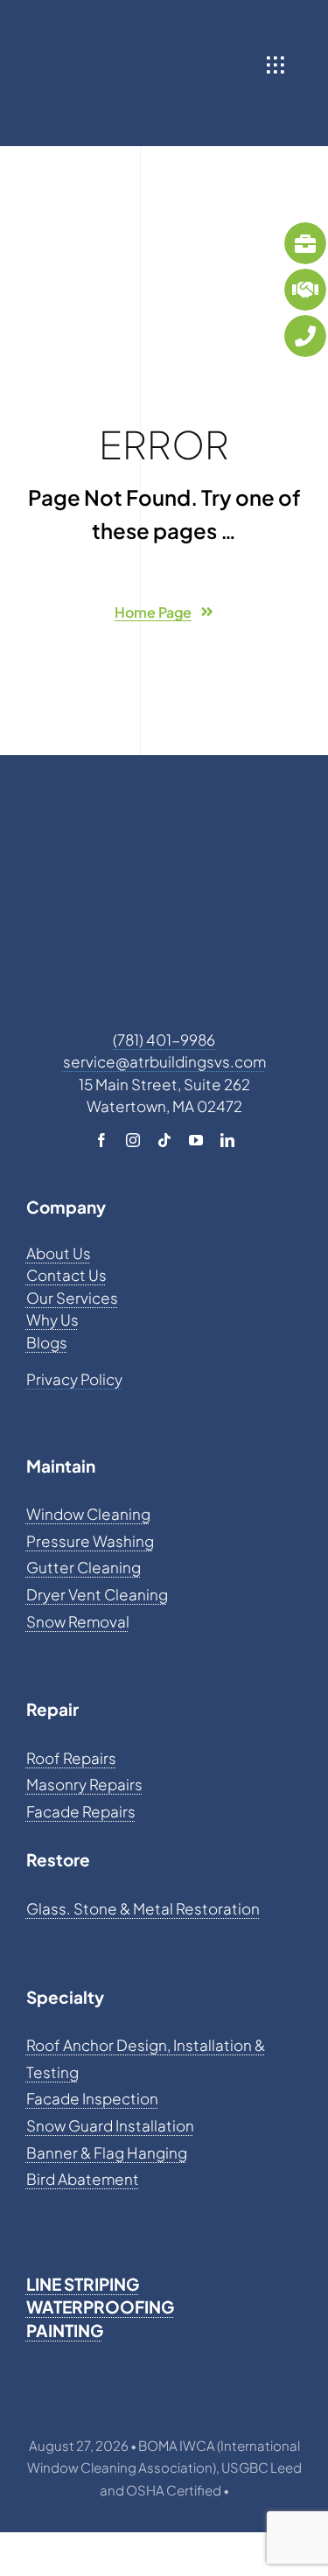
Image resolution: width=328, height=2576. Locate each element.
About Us (59, 1253)
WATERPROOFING (100, 2306)
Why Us (52, 1319)
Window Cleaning (88, 1514)
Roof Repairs (71, 1758)
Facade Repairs (81, 1811)
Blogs (47, 1342)
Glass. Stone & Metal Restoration (143, 1908)
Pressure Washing (90, 1541)
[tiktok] (164, 1140)
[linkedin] (227, 1140)
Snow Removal (78, 1621)
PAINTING (65, 2330)
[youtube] (196, 1140)
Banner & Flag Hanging (107, 2152)
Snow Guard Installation (110, 2125)
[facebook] (101, 1140)
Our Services (72, 1298)
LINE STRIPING (83, 2284)
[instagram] (133, 1140)
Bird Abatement (83, 2179)
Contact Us (66, 1275)
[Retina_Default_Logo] (163, 26)
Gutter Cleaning (84, 1567)
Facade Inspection (92, 2098)
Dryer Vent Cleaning (97, 1594)
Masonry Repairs (84, 1784)
